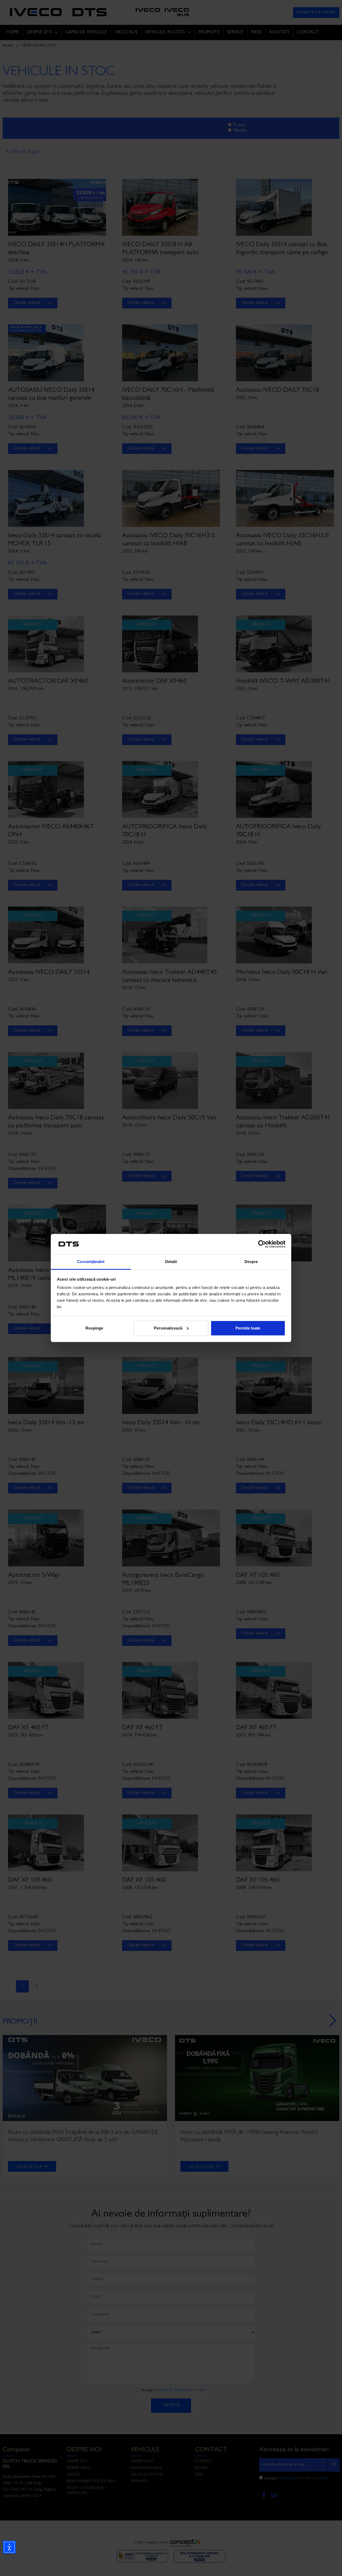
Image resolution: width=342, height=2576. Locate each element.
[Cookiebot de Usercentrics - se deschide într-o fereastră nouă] (262, 1244)
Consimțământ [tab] (91, 1262)
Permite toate (248, 1328)
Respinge (94, 1328)
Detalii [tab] (171, 1262)
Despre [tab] (251, 1262)
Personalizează (168, 1328)
